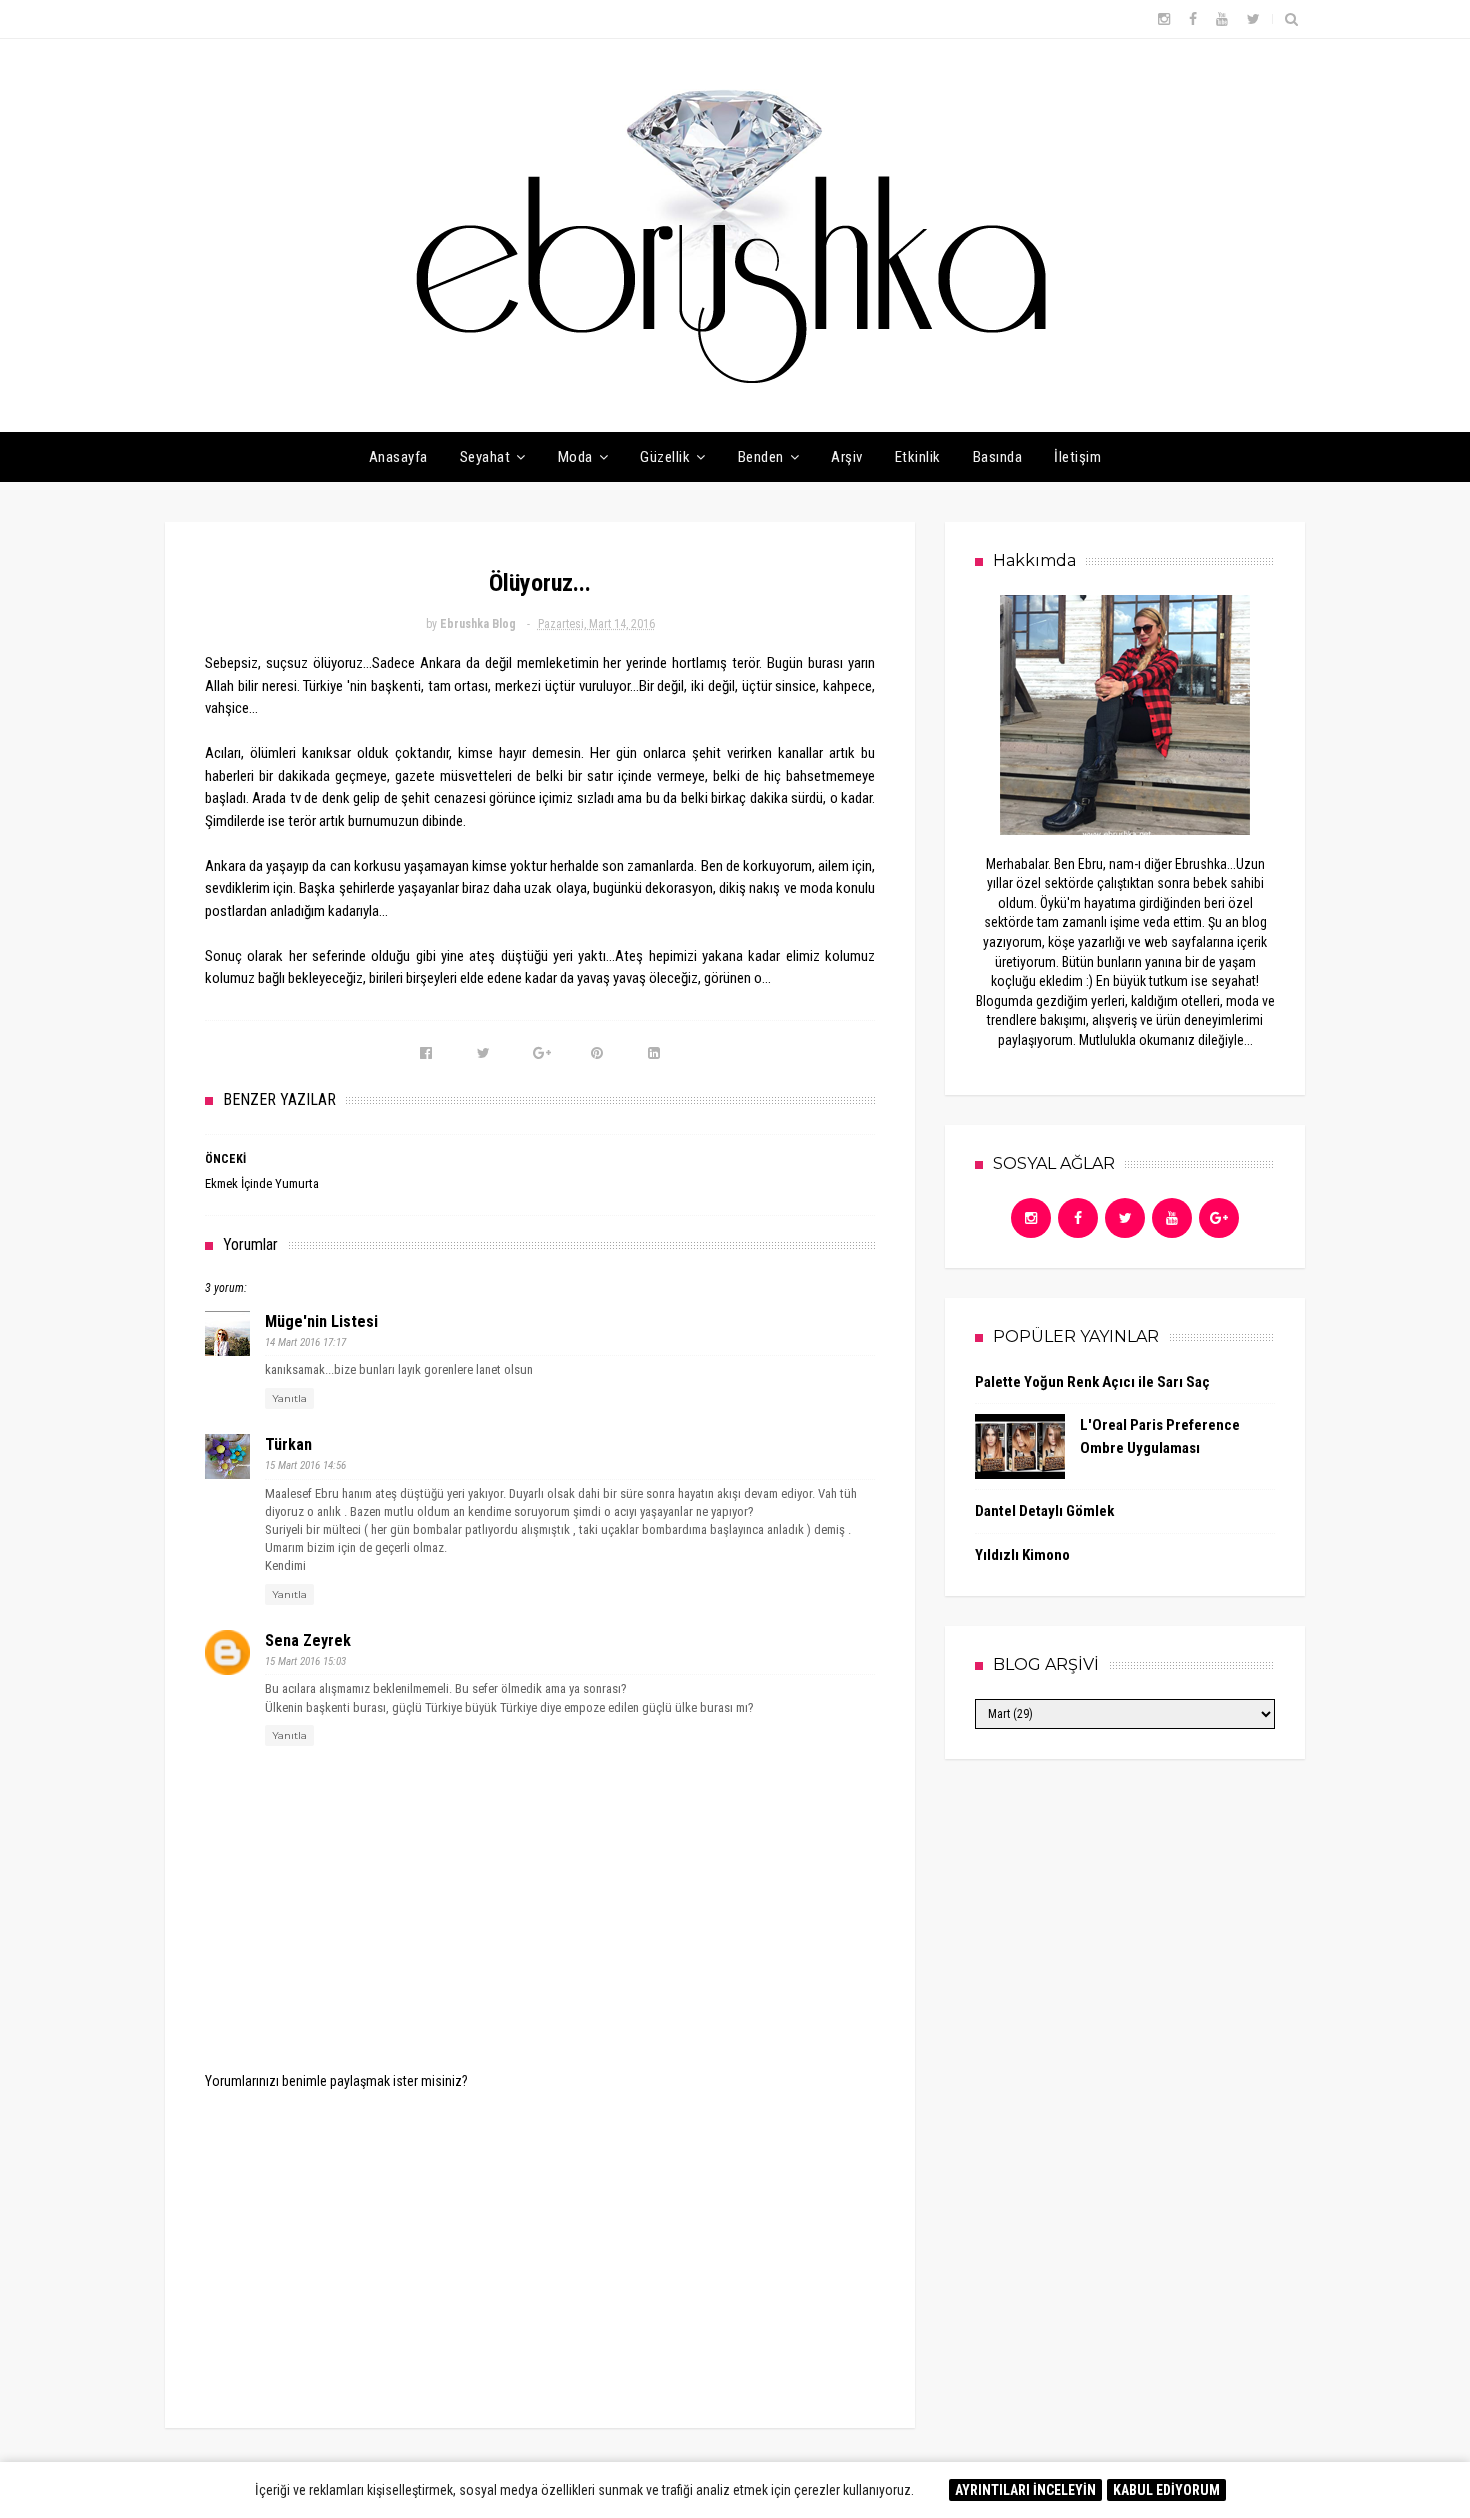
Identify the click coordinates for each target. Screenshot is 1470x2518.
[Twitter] (1125, 1218)
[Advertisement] (540, 2245)
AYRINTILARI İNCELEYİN (1025, 2490)
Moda (575, 457)
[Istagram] (1031, 1218)
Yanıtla (289, 1398)
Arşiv (847, 457)
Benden (761, 457)
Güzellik (665, 457)
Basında (998, 457)
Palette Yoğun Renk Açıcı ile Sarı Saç (1092, 1382)
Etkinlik (918, 457)
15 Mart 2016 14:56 (305, 1465)
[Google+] (1219, 1218)
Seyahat (485, 457)
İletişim (1077, 457)
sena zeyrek (308, 1640)
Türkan (288, 1444)
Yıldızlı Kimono (1022, 1555)
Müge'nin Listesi (321, 1321)
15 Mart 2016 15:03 (305, 1661)
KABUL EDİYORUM (1166, 2490)
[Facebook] (1078, 1218)
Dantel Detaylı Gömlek (1044, 1511)
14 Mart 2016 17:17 (305, 1342)
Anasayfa (398, 457)
